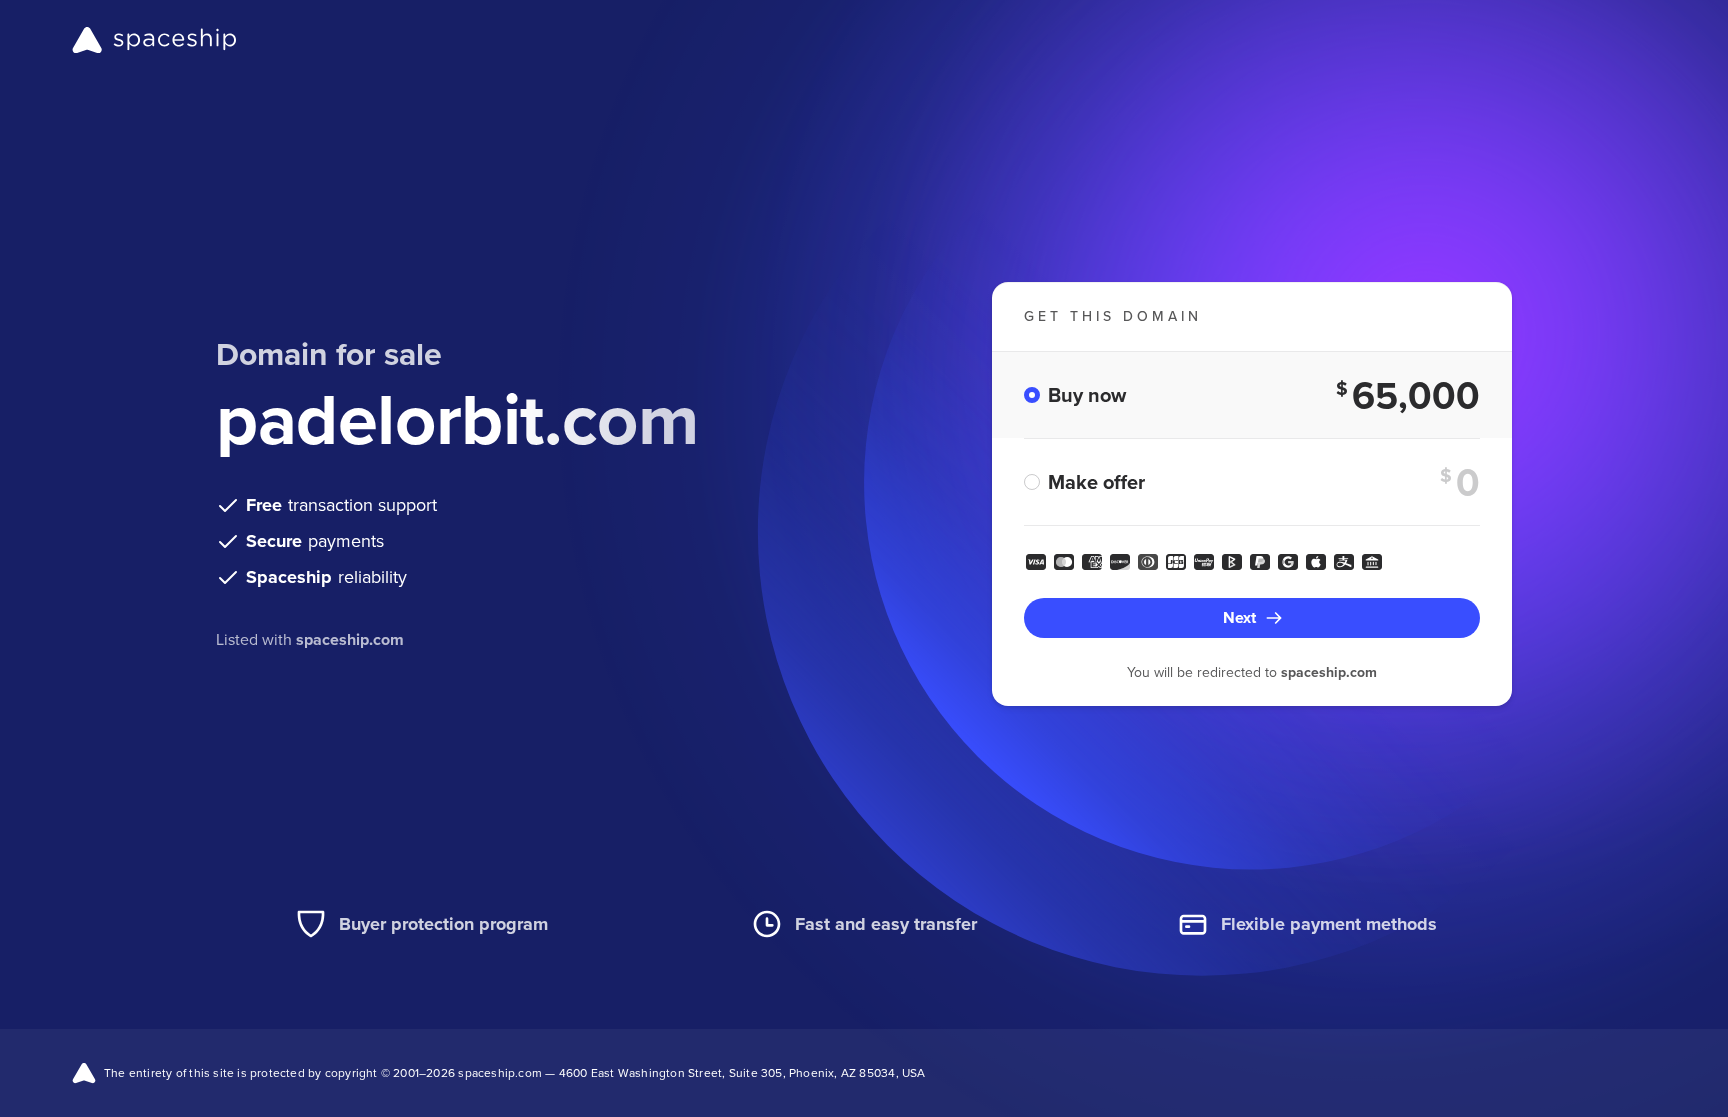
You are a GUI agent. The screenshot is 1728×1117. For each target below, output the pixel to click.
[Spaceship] (154, 40)
